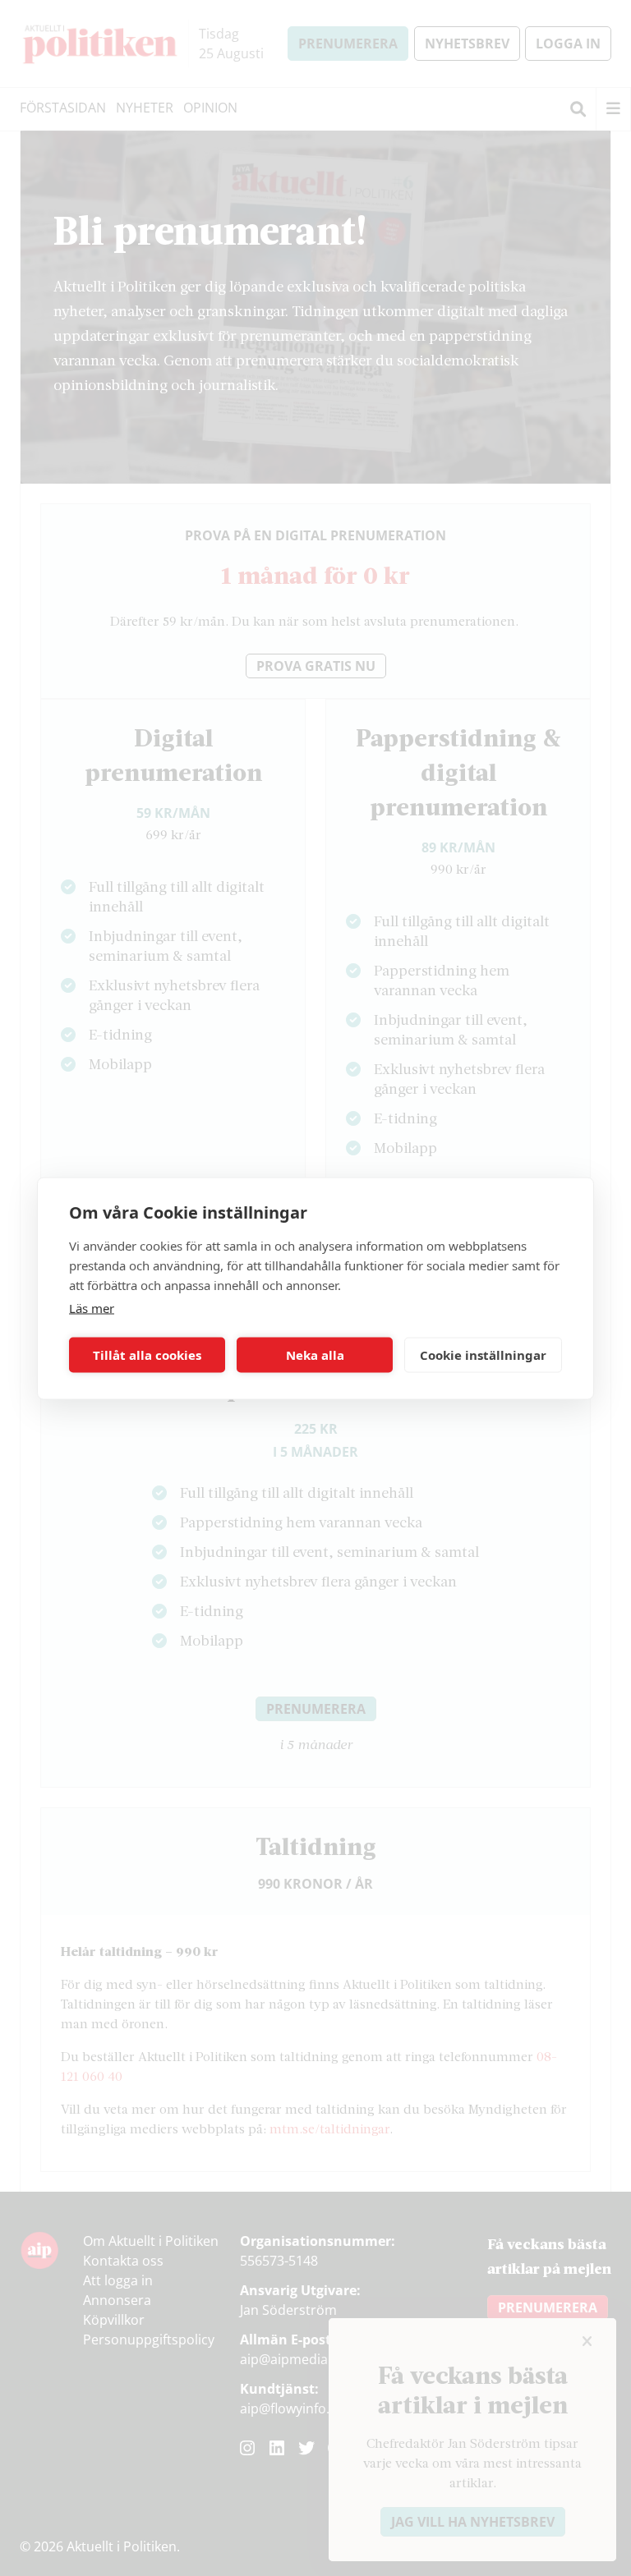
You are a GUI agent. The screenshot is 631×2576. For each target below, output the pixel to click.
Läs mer (92, 1307)
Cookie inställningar (483, 1355)
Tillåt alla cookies (147, 1355)
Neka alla (315, 1355)
